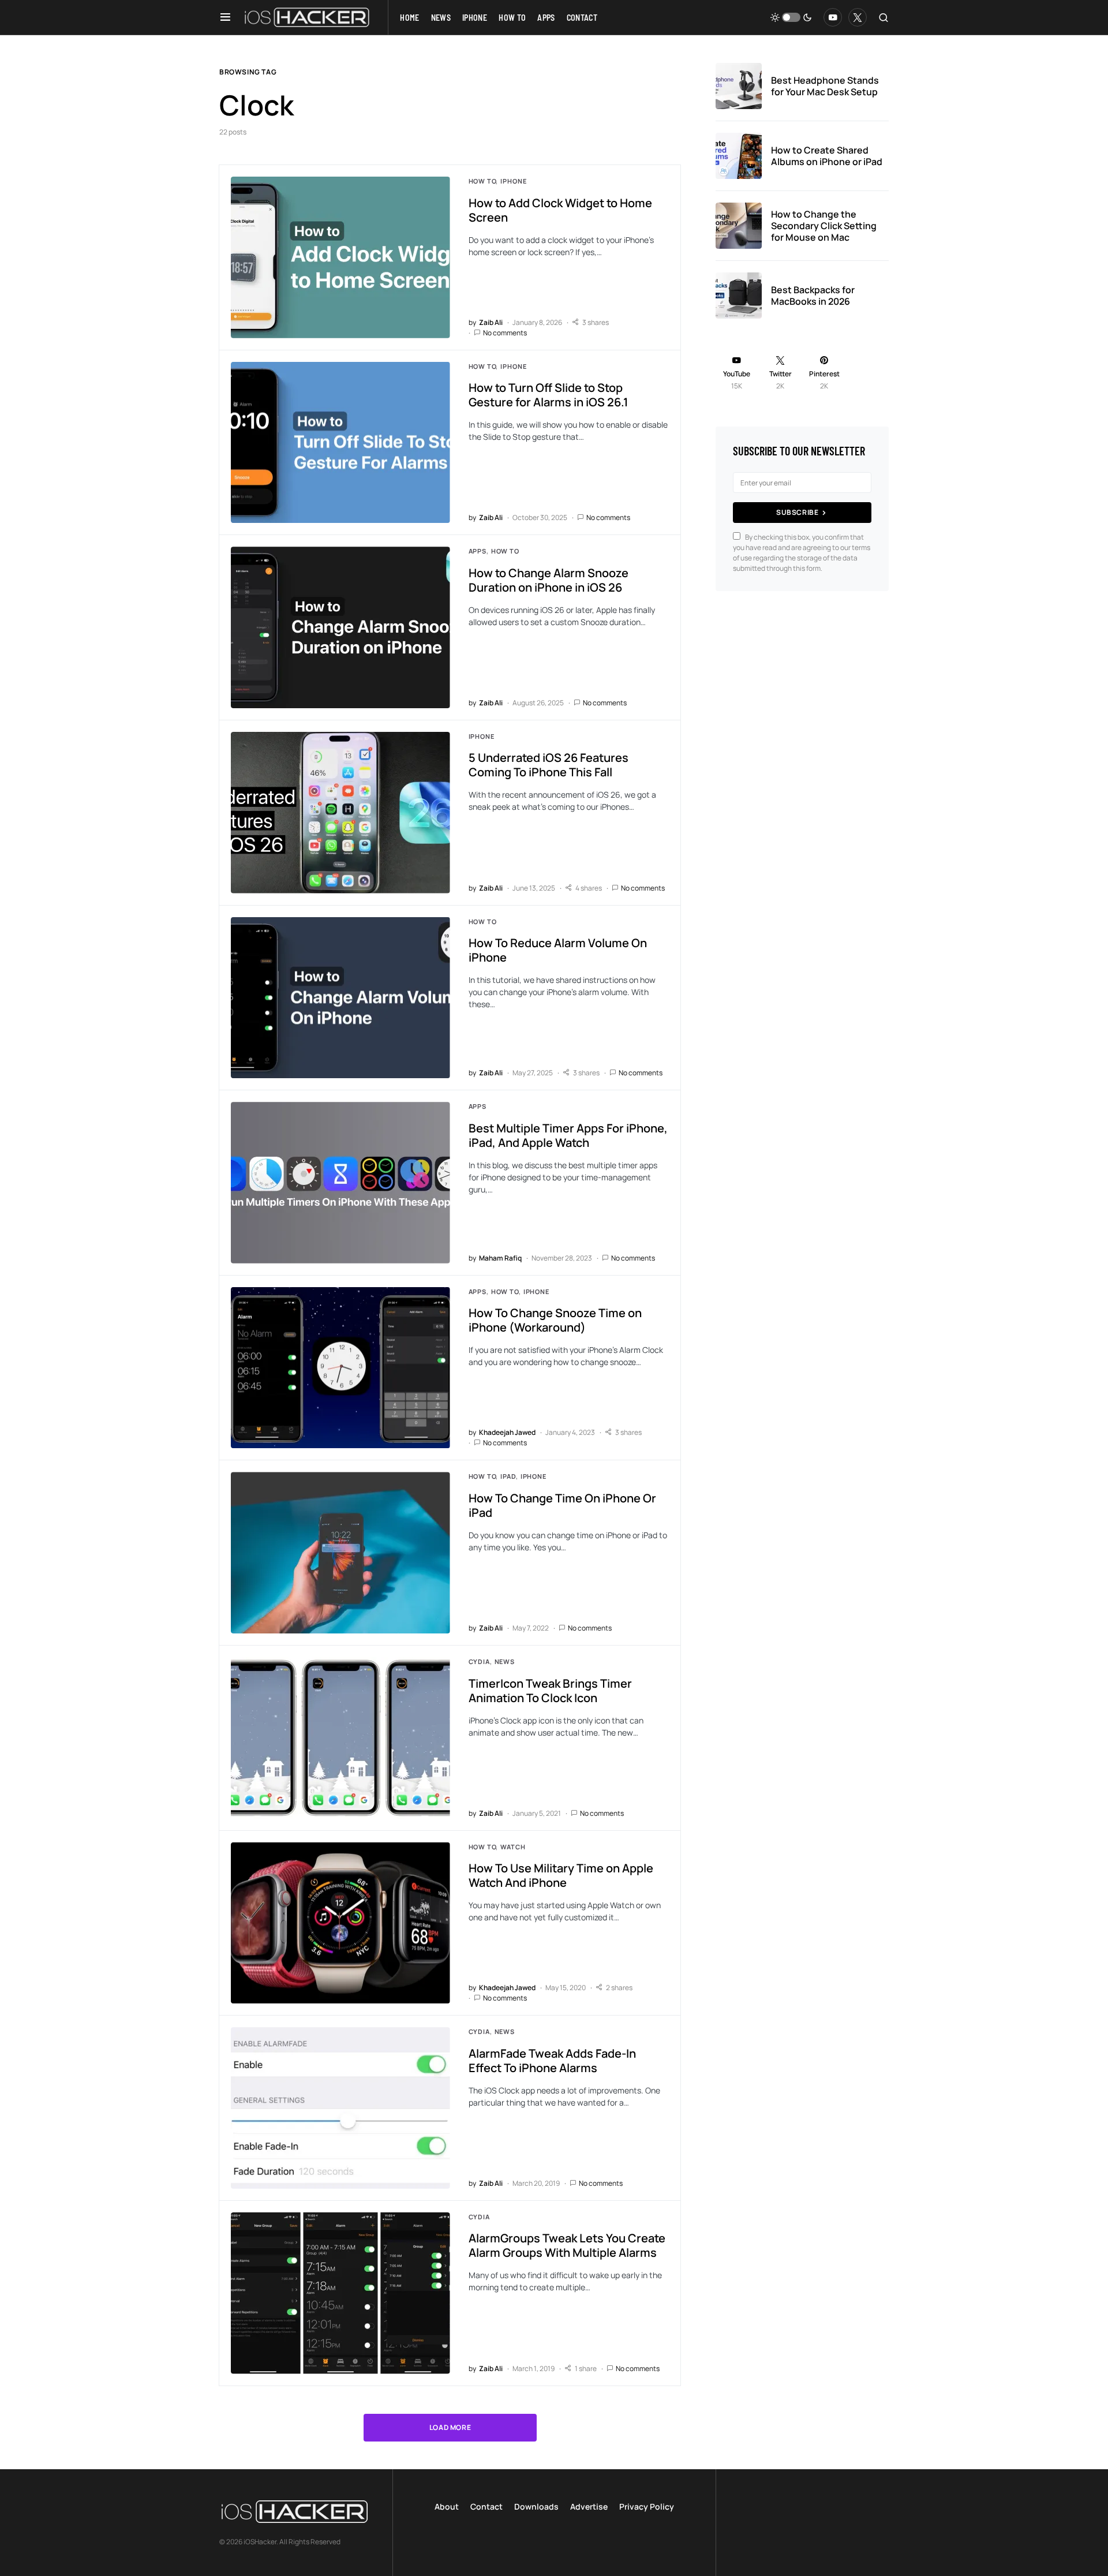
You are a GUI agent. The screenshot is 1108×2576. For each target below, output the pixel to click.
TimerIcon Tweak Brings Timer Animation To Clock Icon (550, 1691)
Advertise (589, 2506)
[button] (225, 17)
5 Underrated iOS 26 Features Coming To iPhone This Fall (549, 765)
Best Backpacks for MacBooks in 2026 (813, 296)
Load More (450, 2427)
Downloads (536, 2506)
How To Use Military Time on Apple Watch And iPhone (561, 1875)
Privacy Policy (647, 2506)
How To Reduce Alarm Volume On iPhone (558, 950)
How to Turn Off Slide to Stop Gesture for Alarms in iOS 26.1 (548, 395)
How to (482, 181)
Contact (486, 2506)
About (447, 2506)
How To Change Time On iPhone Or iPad (562, 1505)
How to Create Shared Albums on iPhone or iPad (827, 156)
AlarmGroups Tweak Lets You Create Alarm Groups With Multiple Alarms (567, 2245)
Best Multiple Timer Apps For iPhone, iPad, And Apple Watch (568, 1135)
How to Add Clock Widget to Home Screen (560, 210)
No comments (505, 333)
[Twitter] (858, 17)
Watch (513, 1847)
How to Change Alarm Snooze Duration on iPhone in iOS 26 (549, 580)
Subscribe (797, 512)
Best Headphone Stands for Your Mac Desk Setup (825, 86)
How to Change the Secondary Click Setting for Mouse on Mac (824, 226)
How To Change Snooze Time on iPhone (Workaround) (555, 1320)
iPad (508, 1476)
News (505, 1661)
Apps (478, 551)
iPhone (513, 181)
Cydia (479, 1661)
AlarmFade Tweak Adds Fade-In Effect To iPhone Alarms (552, 2061)
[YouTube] (833, 17)
